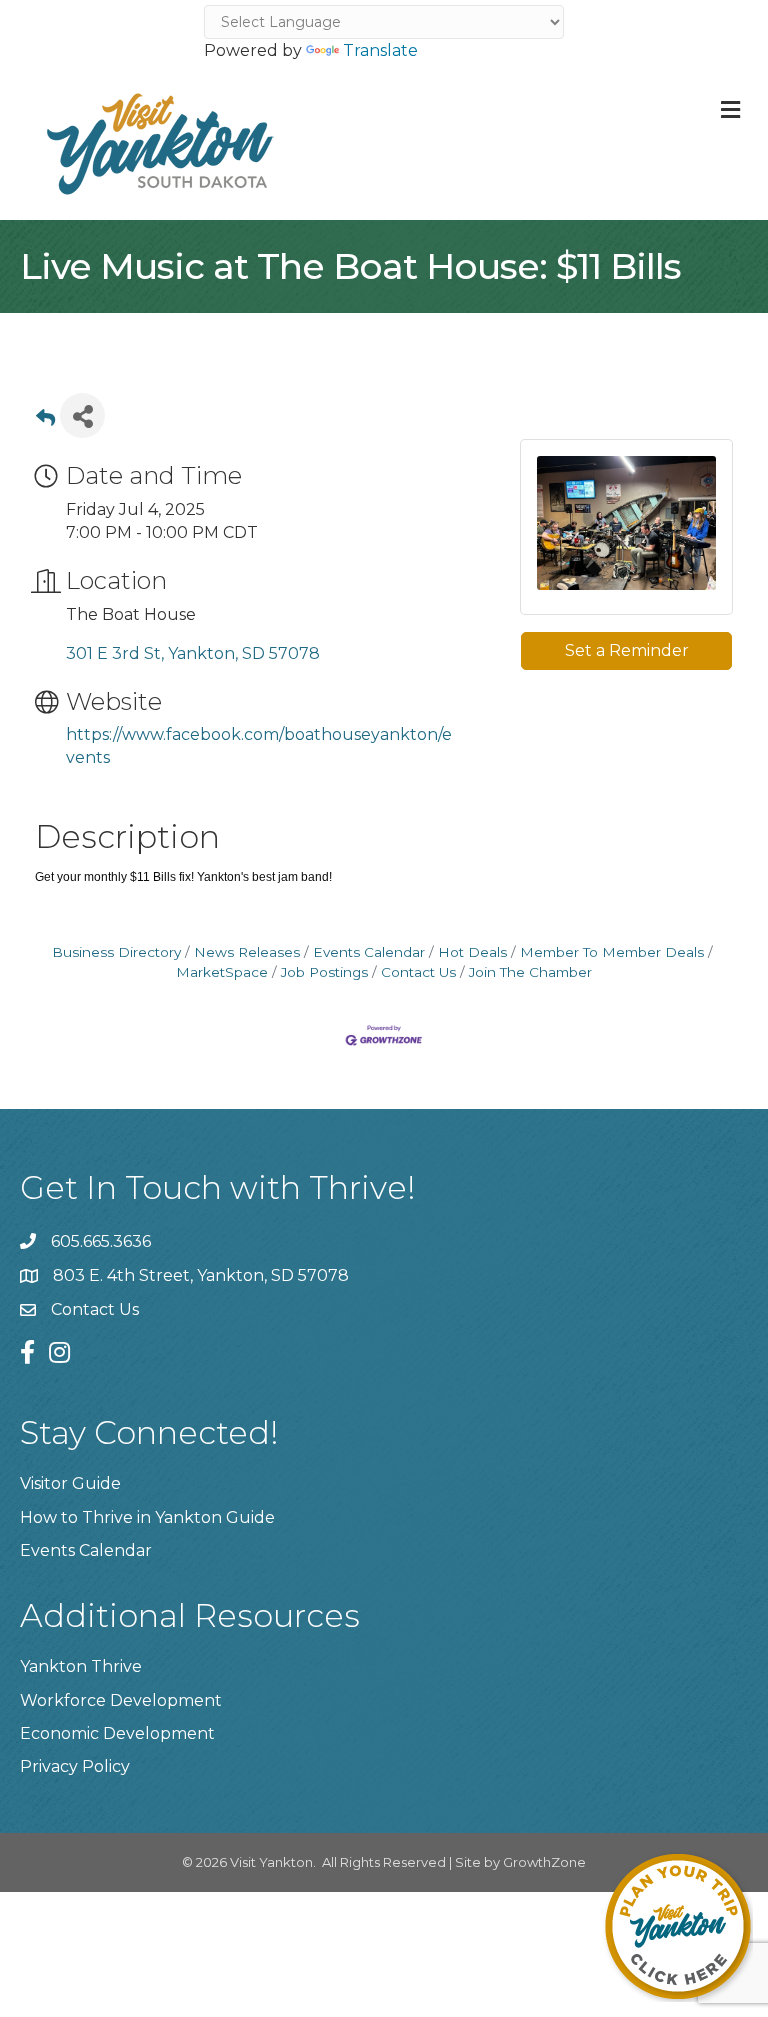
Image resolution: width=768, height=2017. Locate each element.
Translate (380, 50)
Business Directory (116, 952)
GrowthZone (544, 1862)
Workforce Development (121, 1700)
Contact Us (418, 972)
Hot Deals (472, 952)
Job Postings (324, 972)
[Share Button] (82, 415)
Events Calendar (369, 952)
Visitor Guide (70, 1483)
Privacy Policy (75, 1766)
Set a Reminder (627, 650)
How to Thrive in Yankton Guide (147, 1517)
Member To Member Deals (612, 952)
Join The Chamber (530, 972)
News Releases (247, 952)
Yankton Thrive (81, 1666)
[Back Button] (45, 421)
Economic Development (117, 1733)
